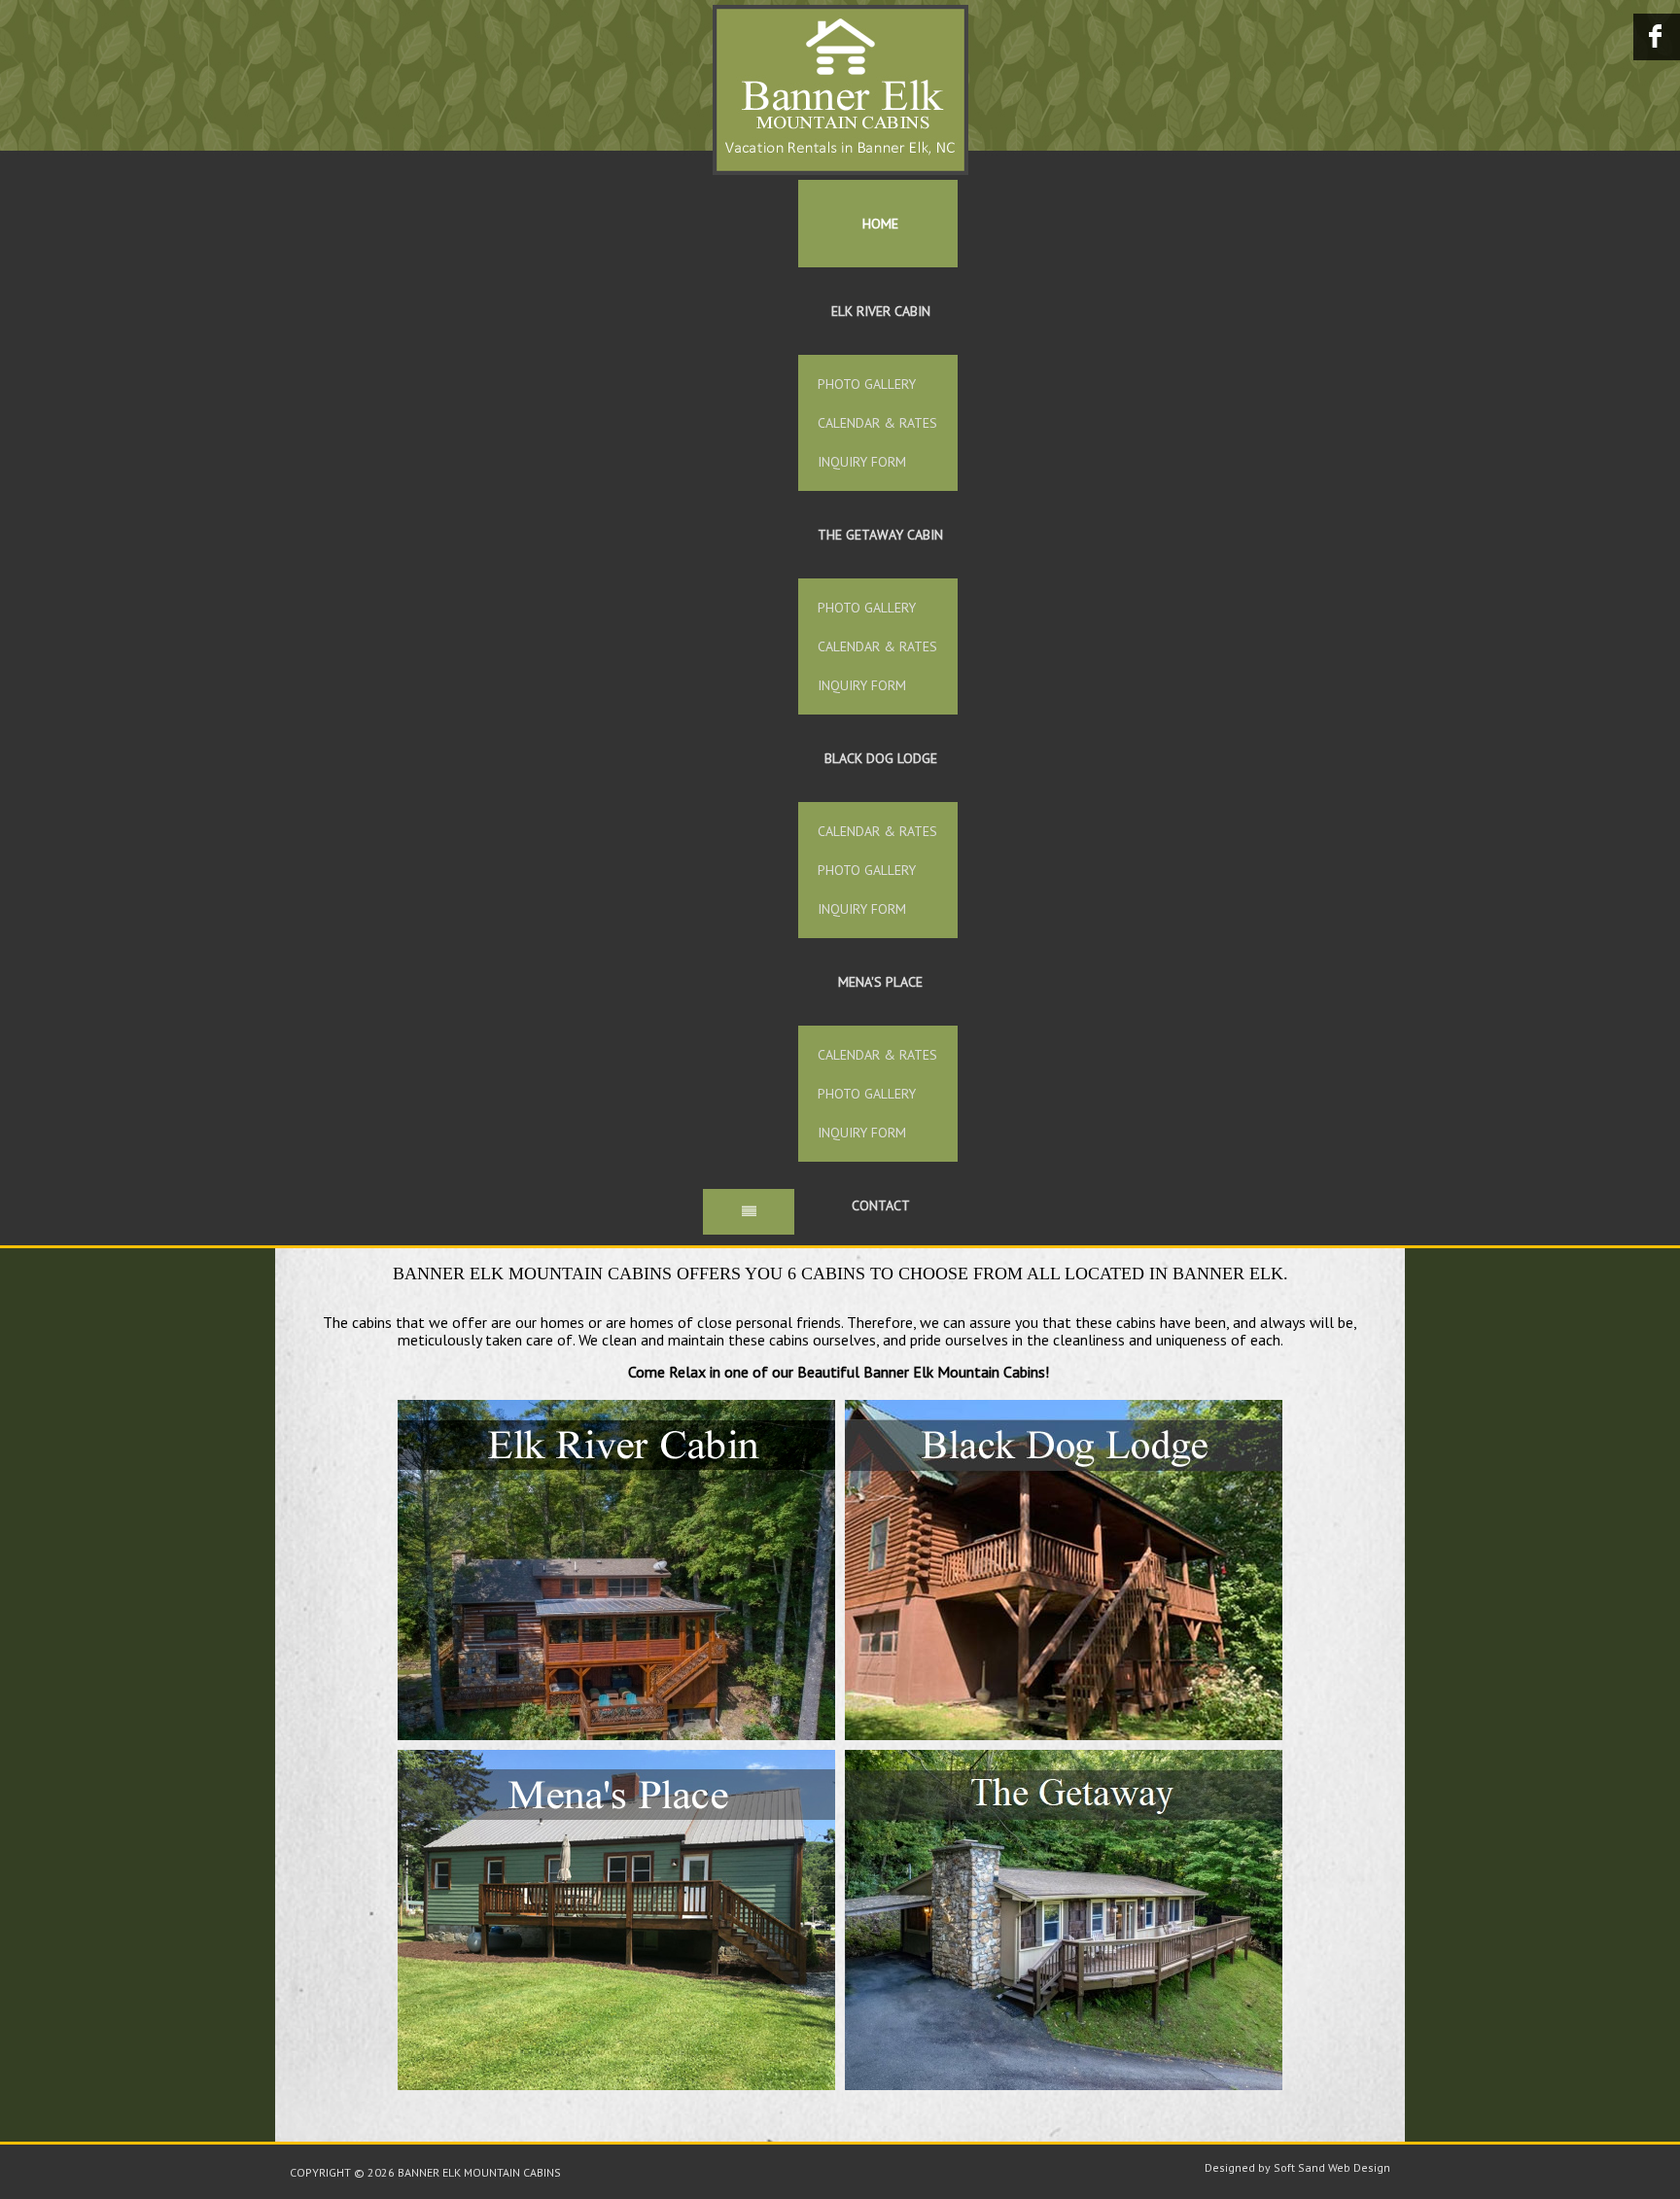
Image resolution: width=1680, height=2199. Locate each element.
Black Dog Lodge (881, 758)
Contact (881, 1205)
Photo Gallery (867, 384)
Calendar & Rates (877, 423)
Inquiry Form (862, 462)
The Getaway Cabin (880, 535)
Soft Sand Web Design (1332, 2167)
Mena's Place (880, 982)
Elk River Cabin (881, 311)
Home (880, 224)
